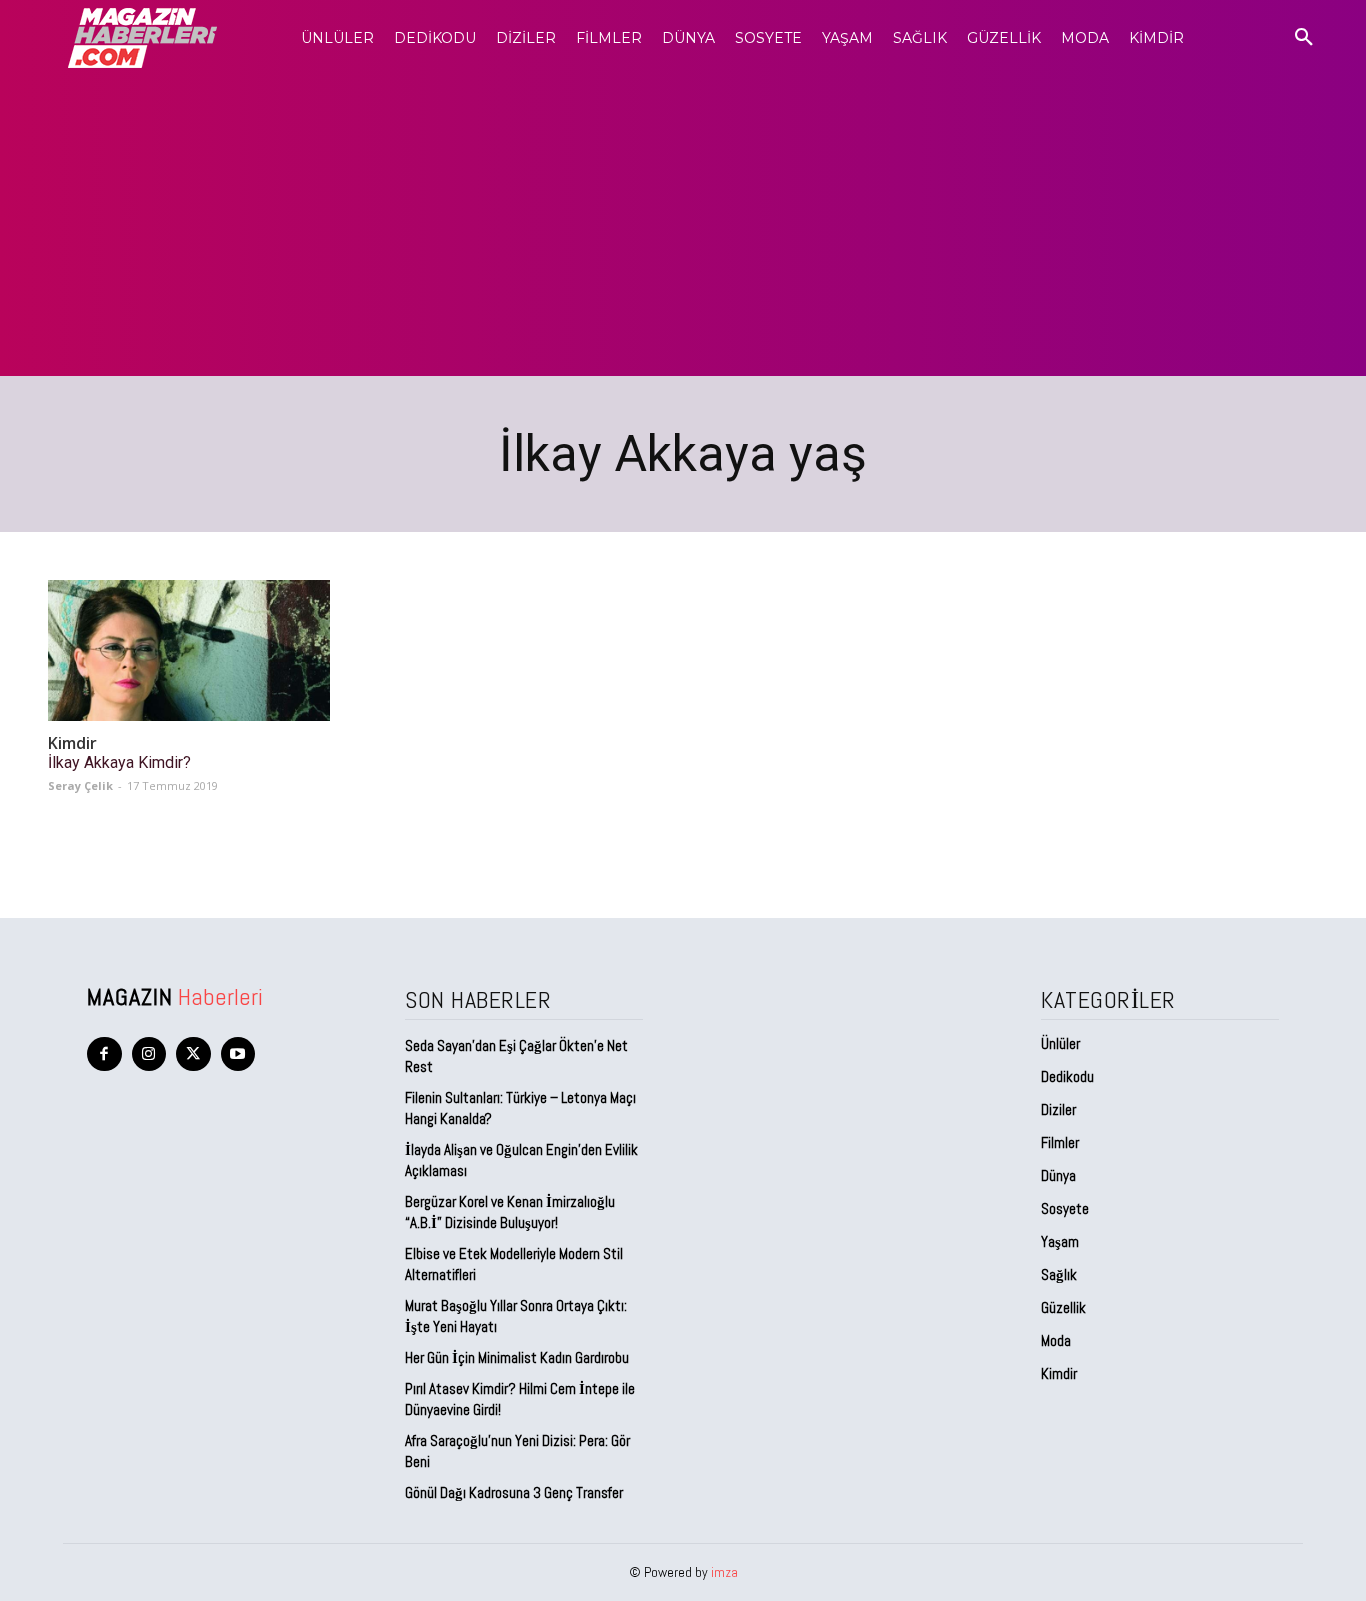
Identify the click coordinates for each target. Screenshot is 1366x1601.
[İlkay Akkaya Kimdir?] (189, 650)
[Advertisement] (683, 226)
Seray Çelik (80, 785)
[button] (1304, 38)
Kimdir (72, 743)
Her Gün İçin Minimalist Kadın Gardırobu (517, 1357)
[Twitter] (193, 1054)
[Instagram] (149, 1054)
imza (724, 1572)
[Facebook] (104, 1054)
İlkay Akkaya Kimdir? (119, 762)
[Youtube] (238, 1054)
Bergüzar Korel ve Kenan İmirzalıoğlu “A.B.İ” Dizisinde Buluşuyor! (510, 1212)
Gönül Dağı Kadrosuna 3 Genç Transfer (514, 1492)
